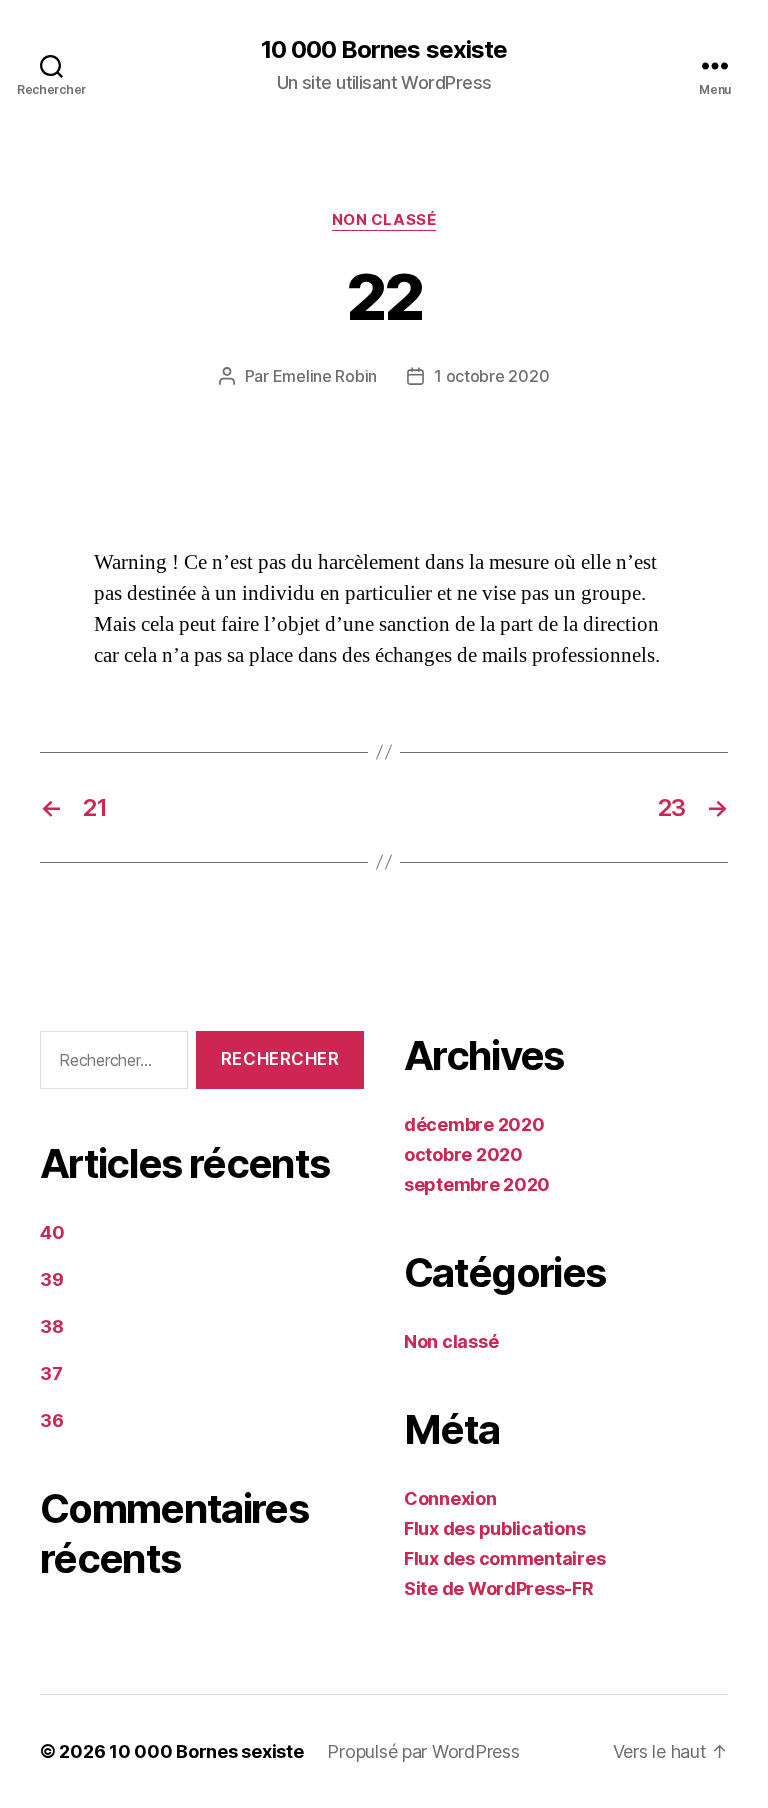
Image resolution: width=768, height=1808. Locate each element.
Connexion (450, 1498)
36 (51, 1420)
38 (51, 1326)
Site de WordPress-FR (499, 1588)
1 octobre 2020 (491, 376)
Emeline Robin (325, 376)
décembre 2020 (474, 1124)
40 (52, 1232)
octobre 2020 (463, 1154)
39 (51, 1279)
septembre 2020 (477, 1184)
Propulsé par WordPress (423, 1751)
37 (51, 1373)
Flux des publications (494, 1528)
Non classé (384, 220)
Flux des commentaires (504, 1558)
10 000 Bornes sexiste (383, 50)
